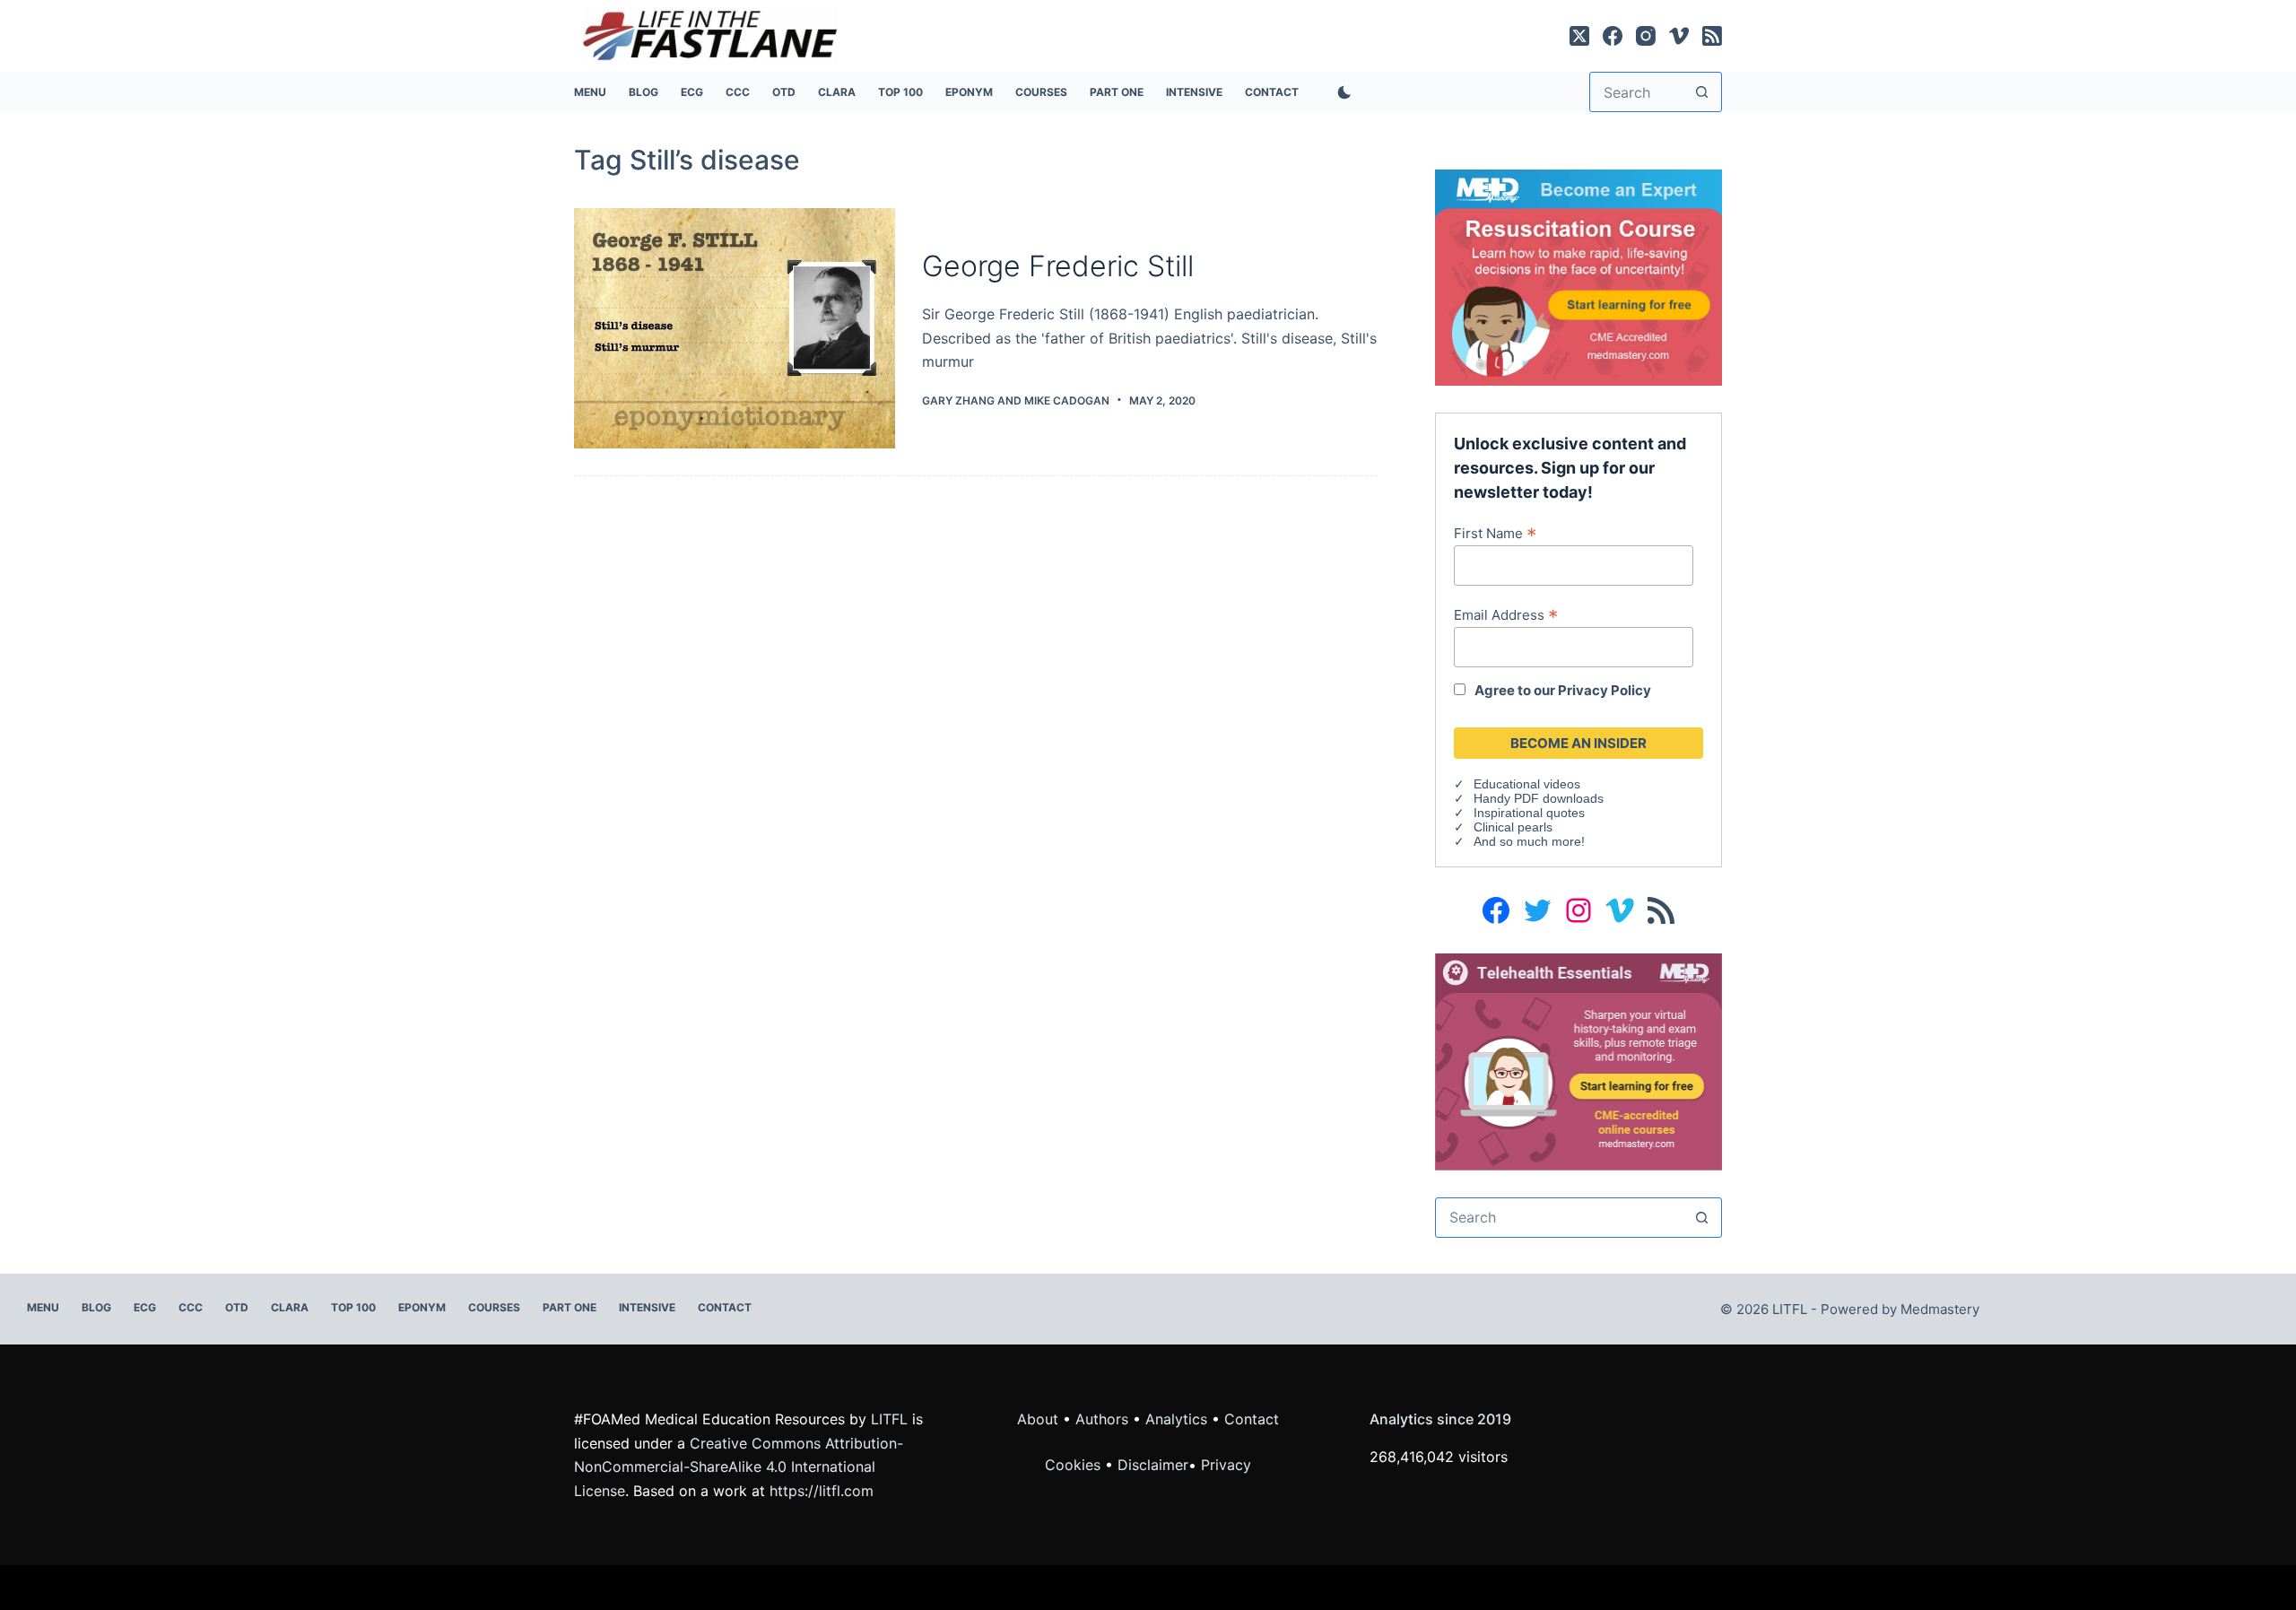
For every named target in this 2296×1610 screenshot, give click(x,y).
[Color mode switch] (1341, 92)
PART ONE (1117, 92)
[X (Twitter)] (1579, 36)
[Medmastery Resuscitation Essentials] (1578, 276)
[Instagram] (1646, 36)
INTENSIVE (1194, 92)
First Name (1495, 533)
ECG (692, 92)
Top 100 (900, 92)
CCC (738, 92)
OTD (784, 92)
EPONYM (969, 92)
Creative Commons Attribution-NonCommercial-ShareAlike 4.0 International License (739, 1467)
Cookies (1075, 1465)
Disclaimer (1153, 1465)
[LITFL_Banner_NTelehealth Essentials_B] (1578, 1060)
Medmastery (1940, 1309)
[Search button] (1702, 92)
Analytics (1176, 1419)
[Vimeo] (1679, 36)
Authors (1102, 1419)
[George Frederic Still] (735, 329)
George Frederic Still (1058, 266)
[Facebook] (1613, 36)
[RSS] (1712, 36)
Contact (1272, 92)
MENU (590, 92)
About (1038, 1419)
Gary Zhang (958, 400)
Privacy (1226, 1465)
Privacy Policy (1605, 690)
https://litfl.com (822, 1491)
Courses (1041, 92)
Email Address (1506, 614)
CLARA (837, 92)
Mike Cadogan (1067, 400)
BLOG (644, 92)
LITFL (889, 1419)
